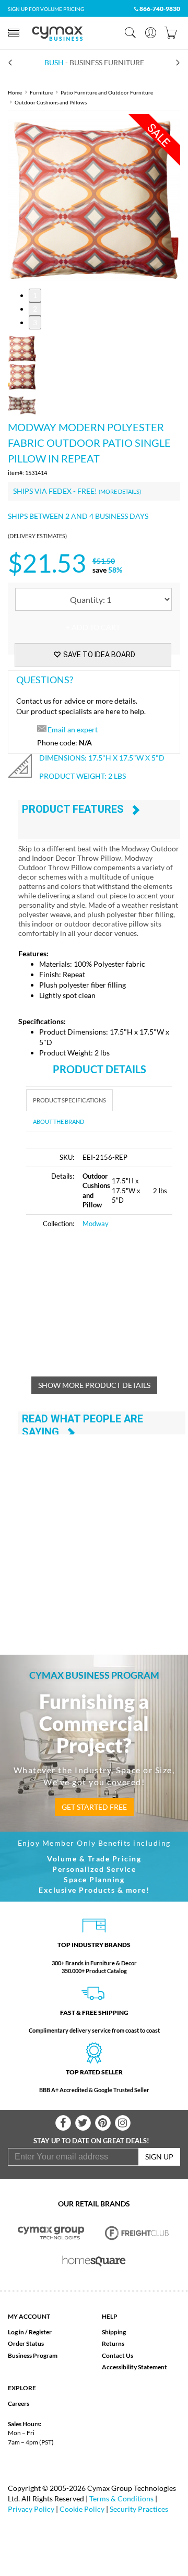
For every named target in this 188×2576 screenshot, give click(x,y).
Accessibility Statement (134, 2367)
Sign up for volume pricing (46, 9)
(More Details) (120, 491)
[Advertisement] (107, 1309)
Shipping (114, 2332)
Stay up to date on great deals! (91, 2141)
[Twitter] (83, 2123)
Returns (113, 2343)
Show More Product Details (94, 1385)
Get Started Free (94, 1807)
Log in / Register (30, 2332)
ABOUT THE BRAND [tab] (58, 1121)
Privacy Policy (31, 2509)
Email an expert (73, 729)
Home (15, 92)
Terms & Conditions (121, 2498)
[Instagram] (123, 2123)
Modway (96, 1224)
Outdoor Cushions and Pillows (51, 102)
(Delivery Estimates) (37, 536)
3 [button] (35, 322)
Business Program (33, 2355)
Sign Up (159, 2157)
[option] (94, 200)
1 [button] (35, 295)
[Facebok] (63, 2123)
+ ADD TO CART (93, 627)
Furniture (41, 92)
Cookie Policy (82, 2509)
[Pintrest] (103, 2123)
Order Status (26, 2343)
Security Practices (139, 2509)
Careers (19, 2403)
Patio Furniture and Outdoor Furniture (107, 92)
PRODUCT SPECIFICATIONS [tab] (69, 1100)
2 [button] (35, 309)
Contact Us (118, 2355)
